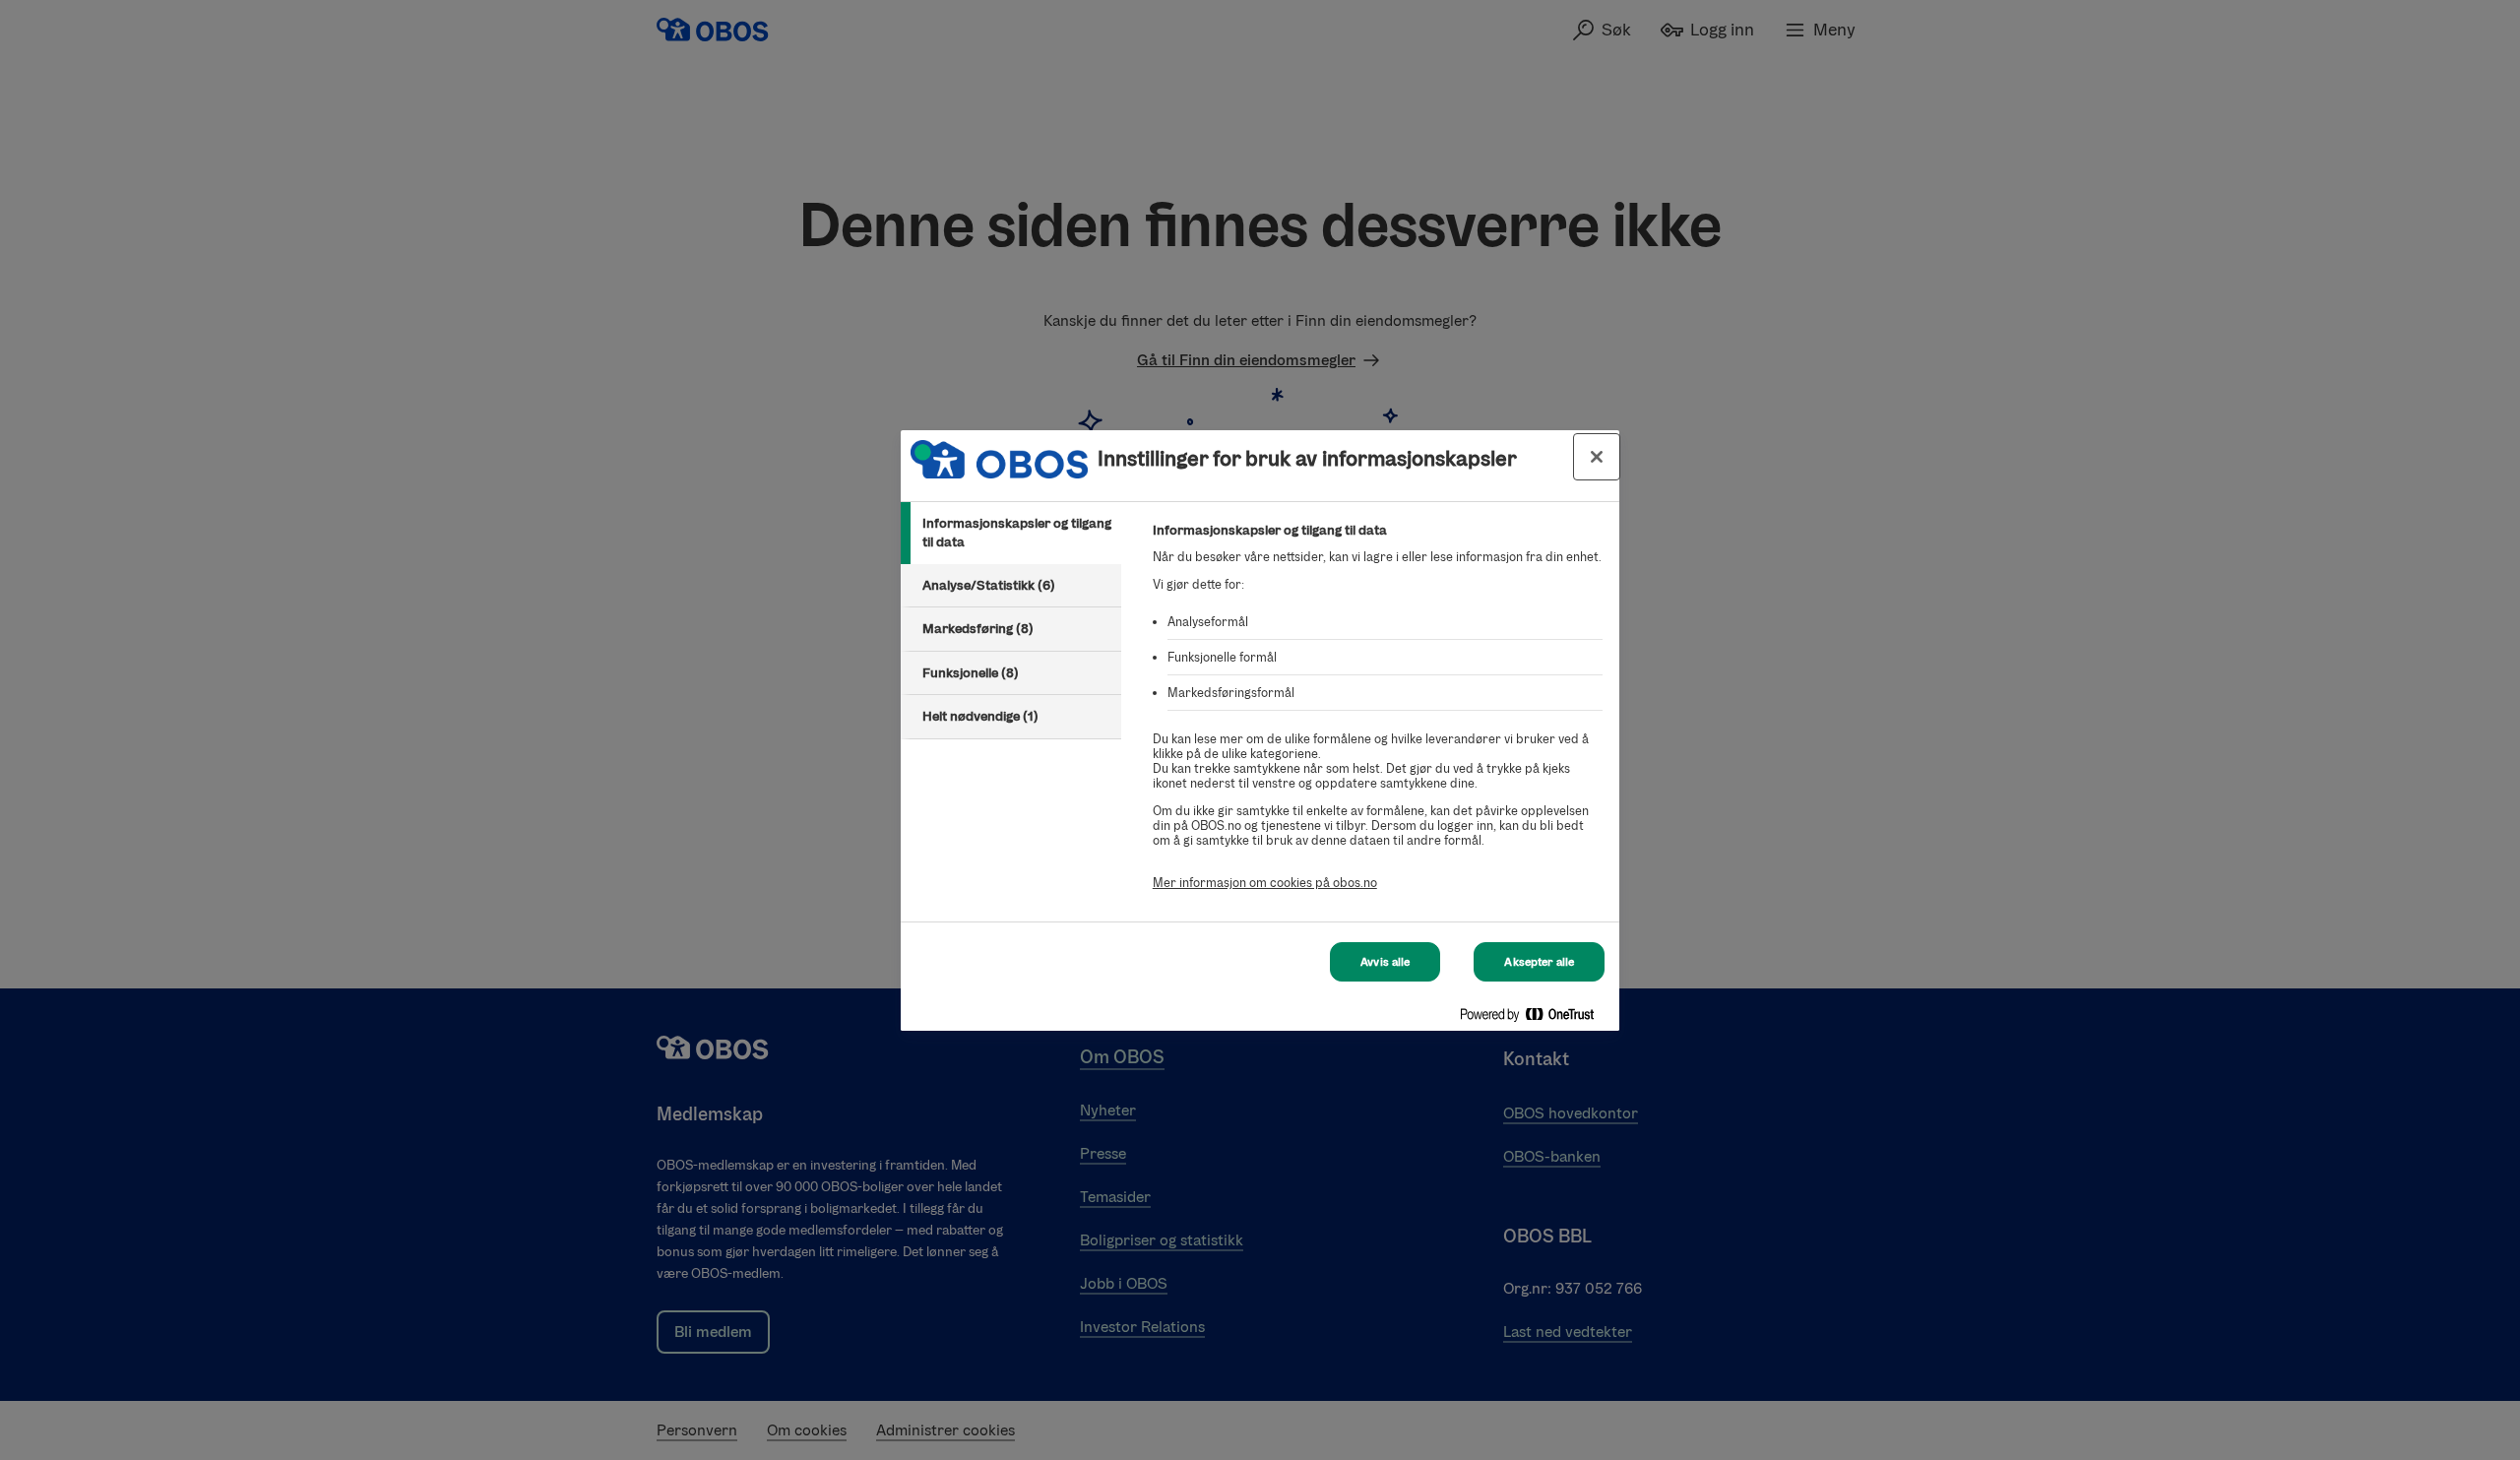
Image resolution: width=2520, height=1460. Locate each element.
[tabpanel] (1378, 717)
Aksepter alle (1539, 962)
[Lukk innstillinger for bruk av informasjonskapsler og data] (1597, 457)
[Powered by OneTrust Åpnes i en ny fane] (1535, 1018)
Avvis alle (1385, 962)
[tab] (1011, 533)
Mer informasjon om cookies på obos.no (1265, 883)
